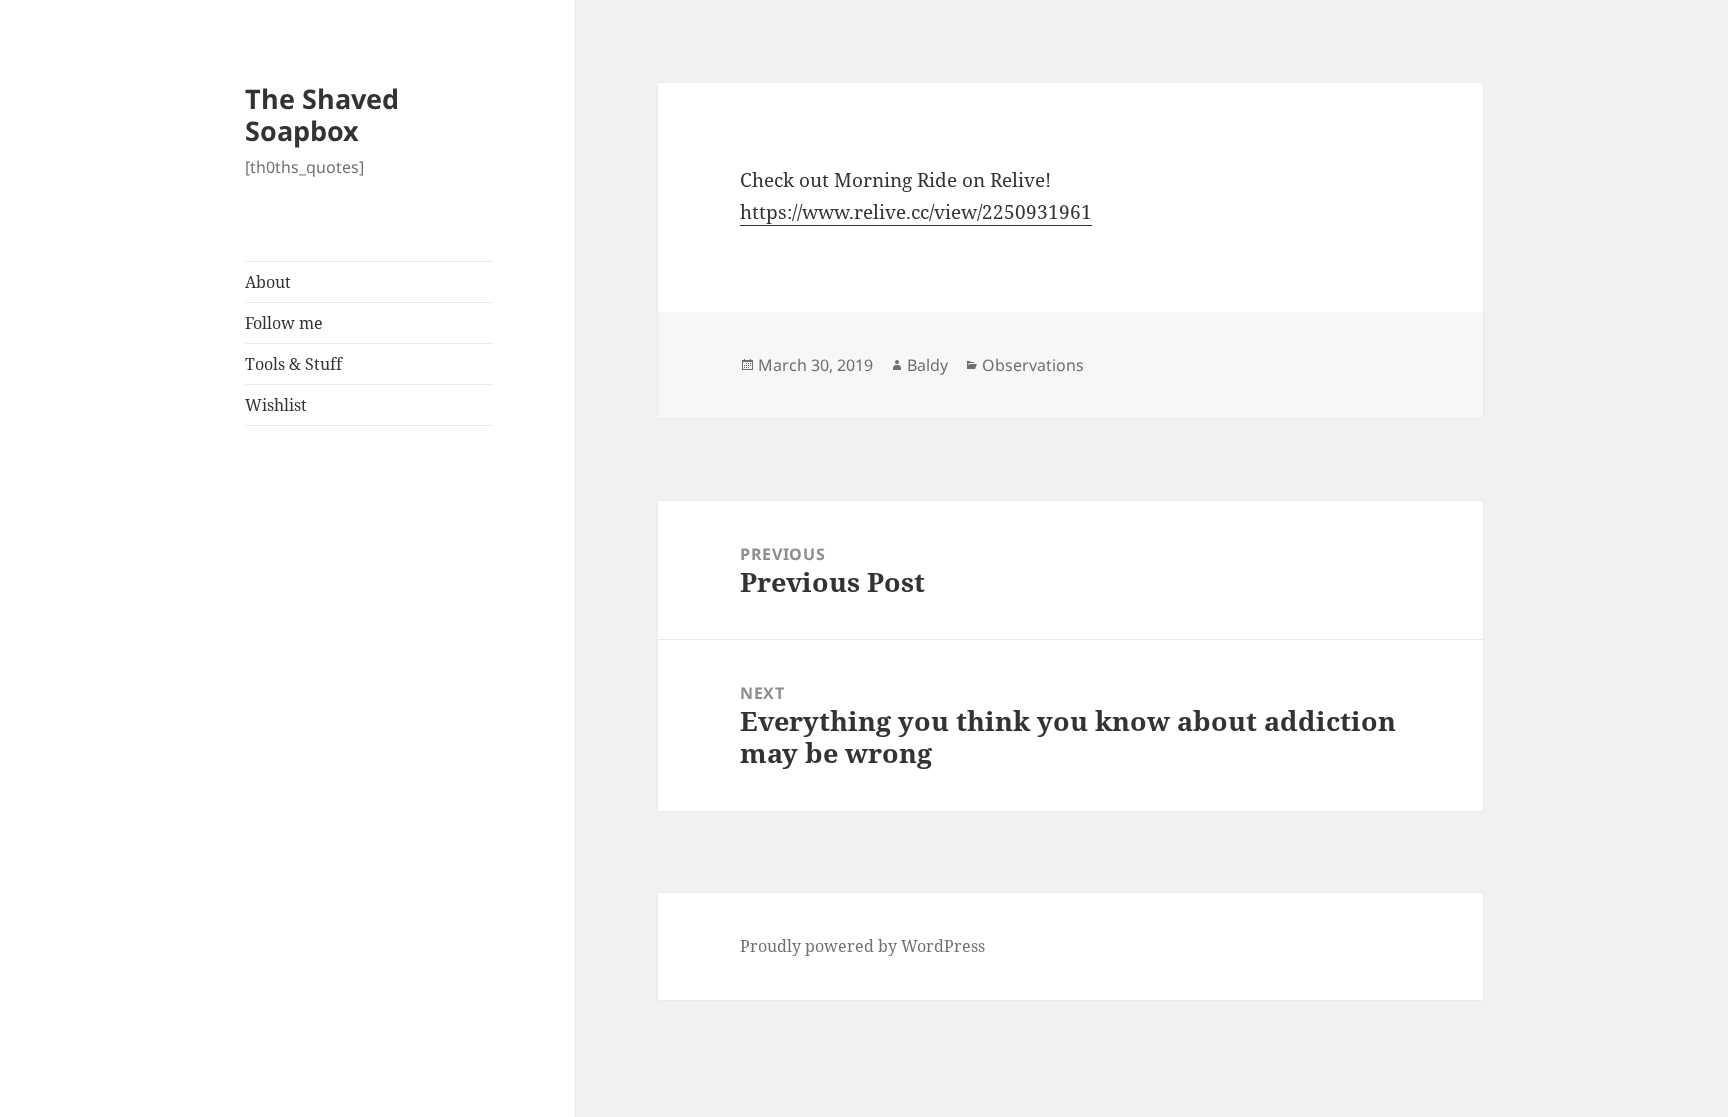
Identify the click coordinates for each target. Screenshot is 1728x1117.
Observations (1033, 365)
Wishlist (276, 405)
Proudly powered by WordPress (862, 946)
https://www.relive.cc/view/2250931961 (916, 212)
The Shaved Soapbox (322, 114)
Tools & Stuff (293, 364)
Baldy (927, 365)
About (268, 282)
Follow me (284, 323)
